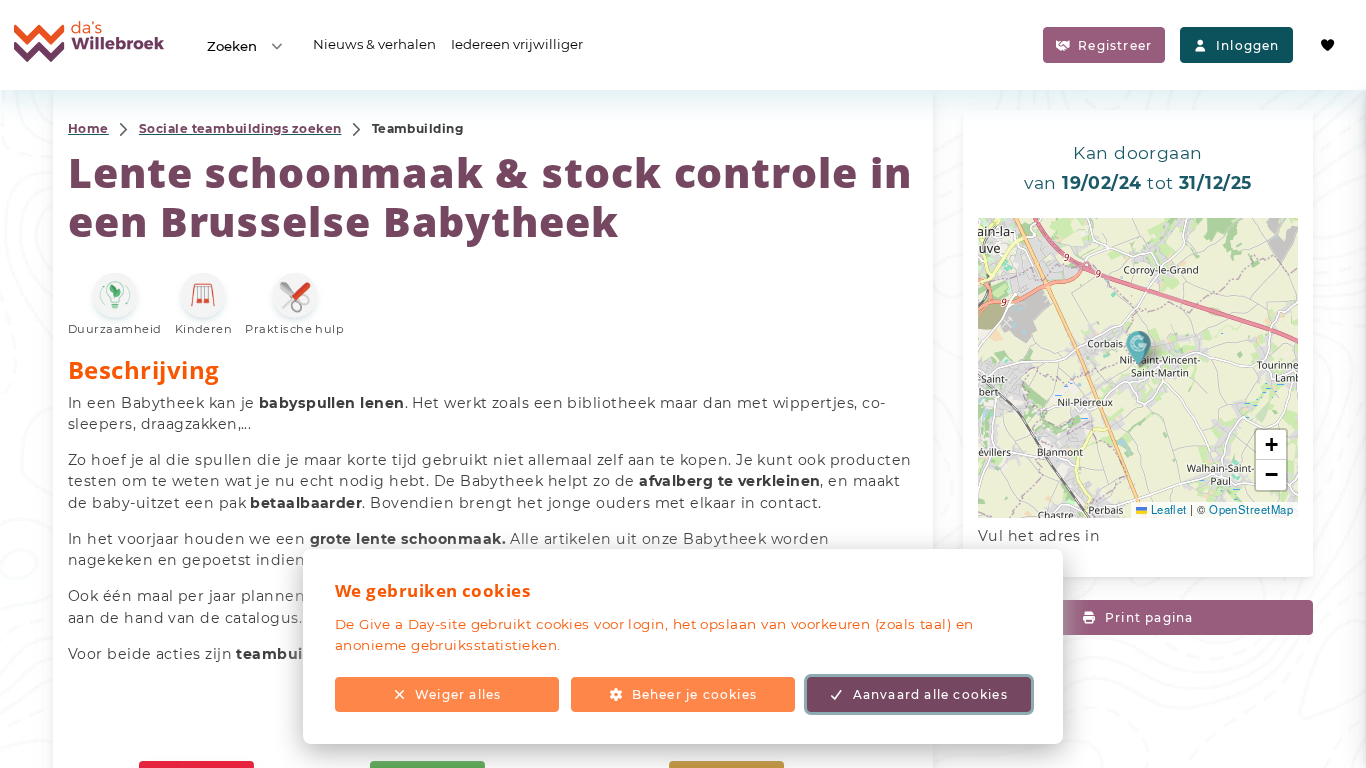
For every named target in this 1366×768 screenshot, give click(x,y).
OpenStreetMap (1251, 509)
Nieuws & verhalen (374, 44)
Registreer (1115, 45)
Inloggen (1248, 45)
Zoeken (232, 46)
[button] (1138, 347)
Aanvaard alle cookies (930, 694)
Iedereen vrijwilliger (517, 44)
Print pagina (1149, 617)
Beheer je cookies (694, 694)
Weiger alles (458, 694)
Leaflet (1167, 509)
